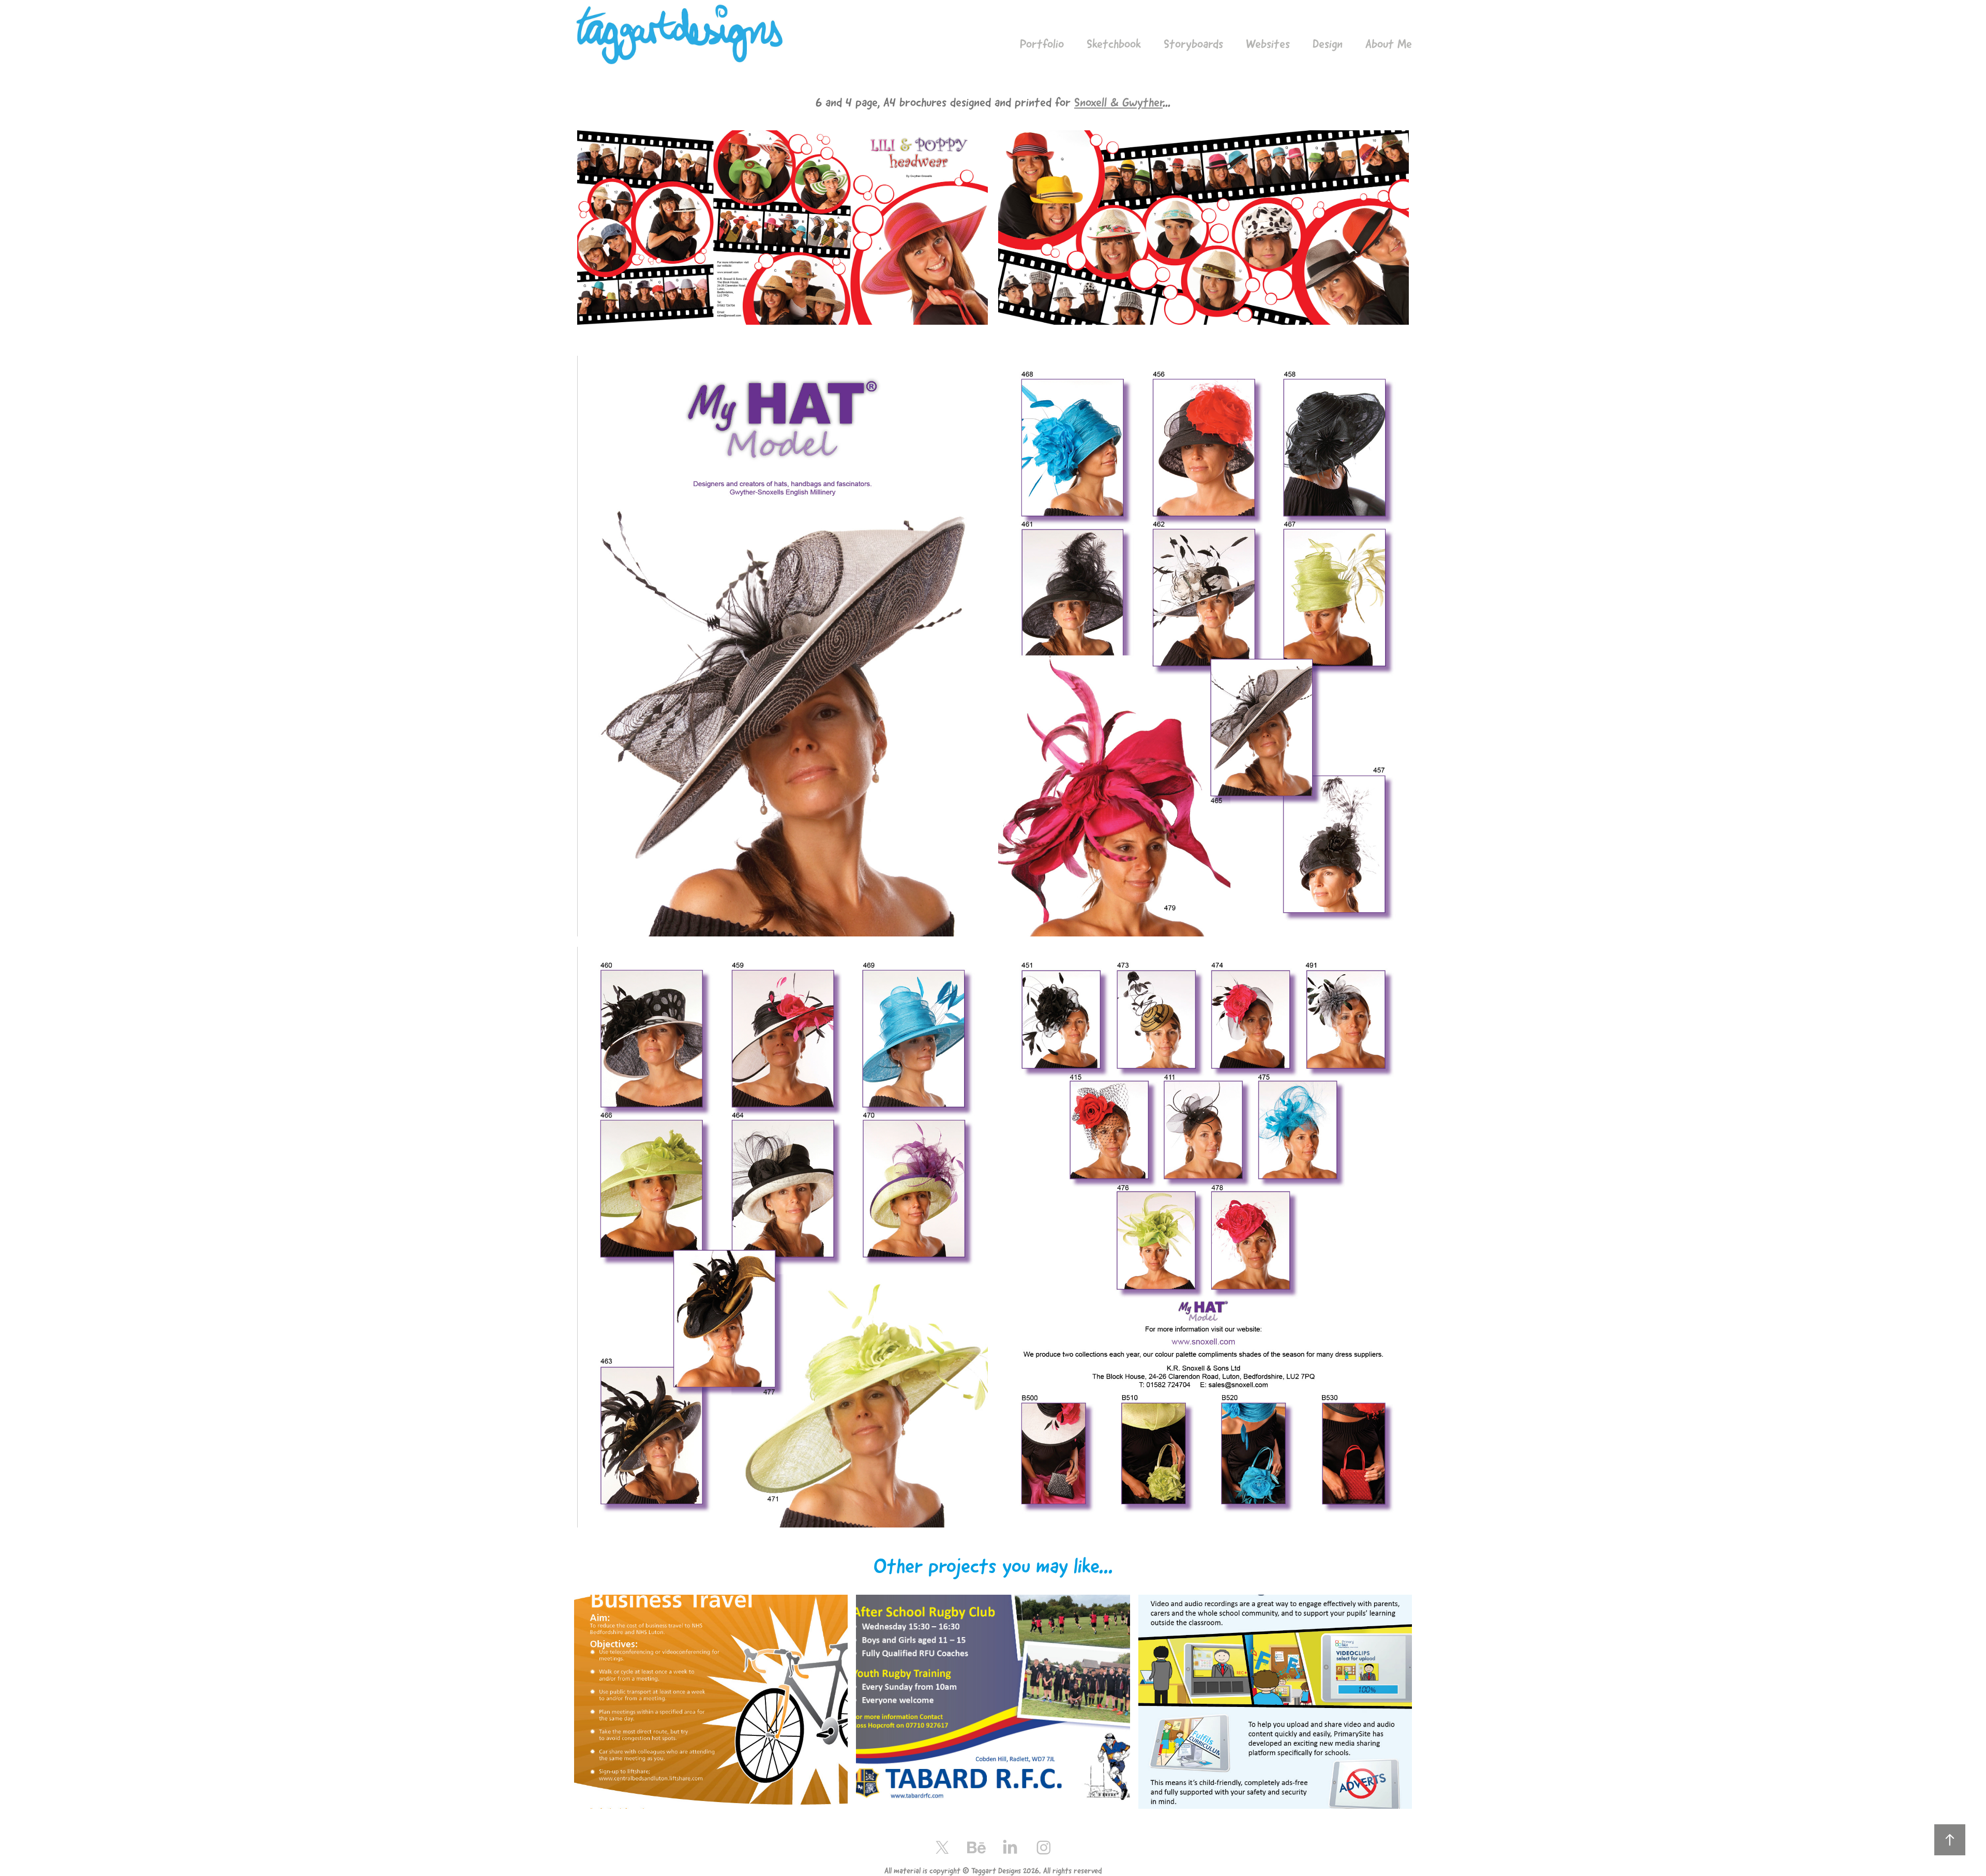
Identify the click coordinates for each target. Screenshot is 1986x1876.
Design (1328, 44)
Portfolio (1042, 44)
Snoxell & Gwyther (1118, 102)
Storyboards (1193, 44)
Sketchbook (1114, 44)
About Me (1389, 44)
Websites (1268, 44)
